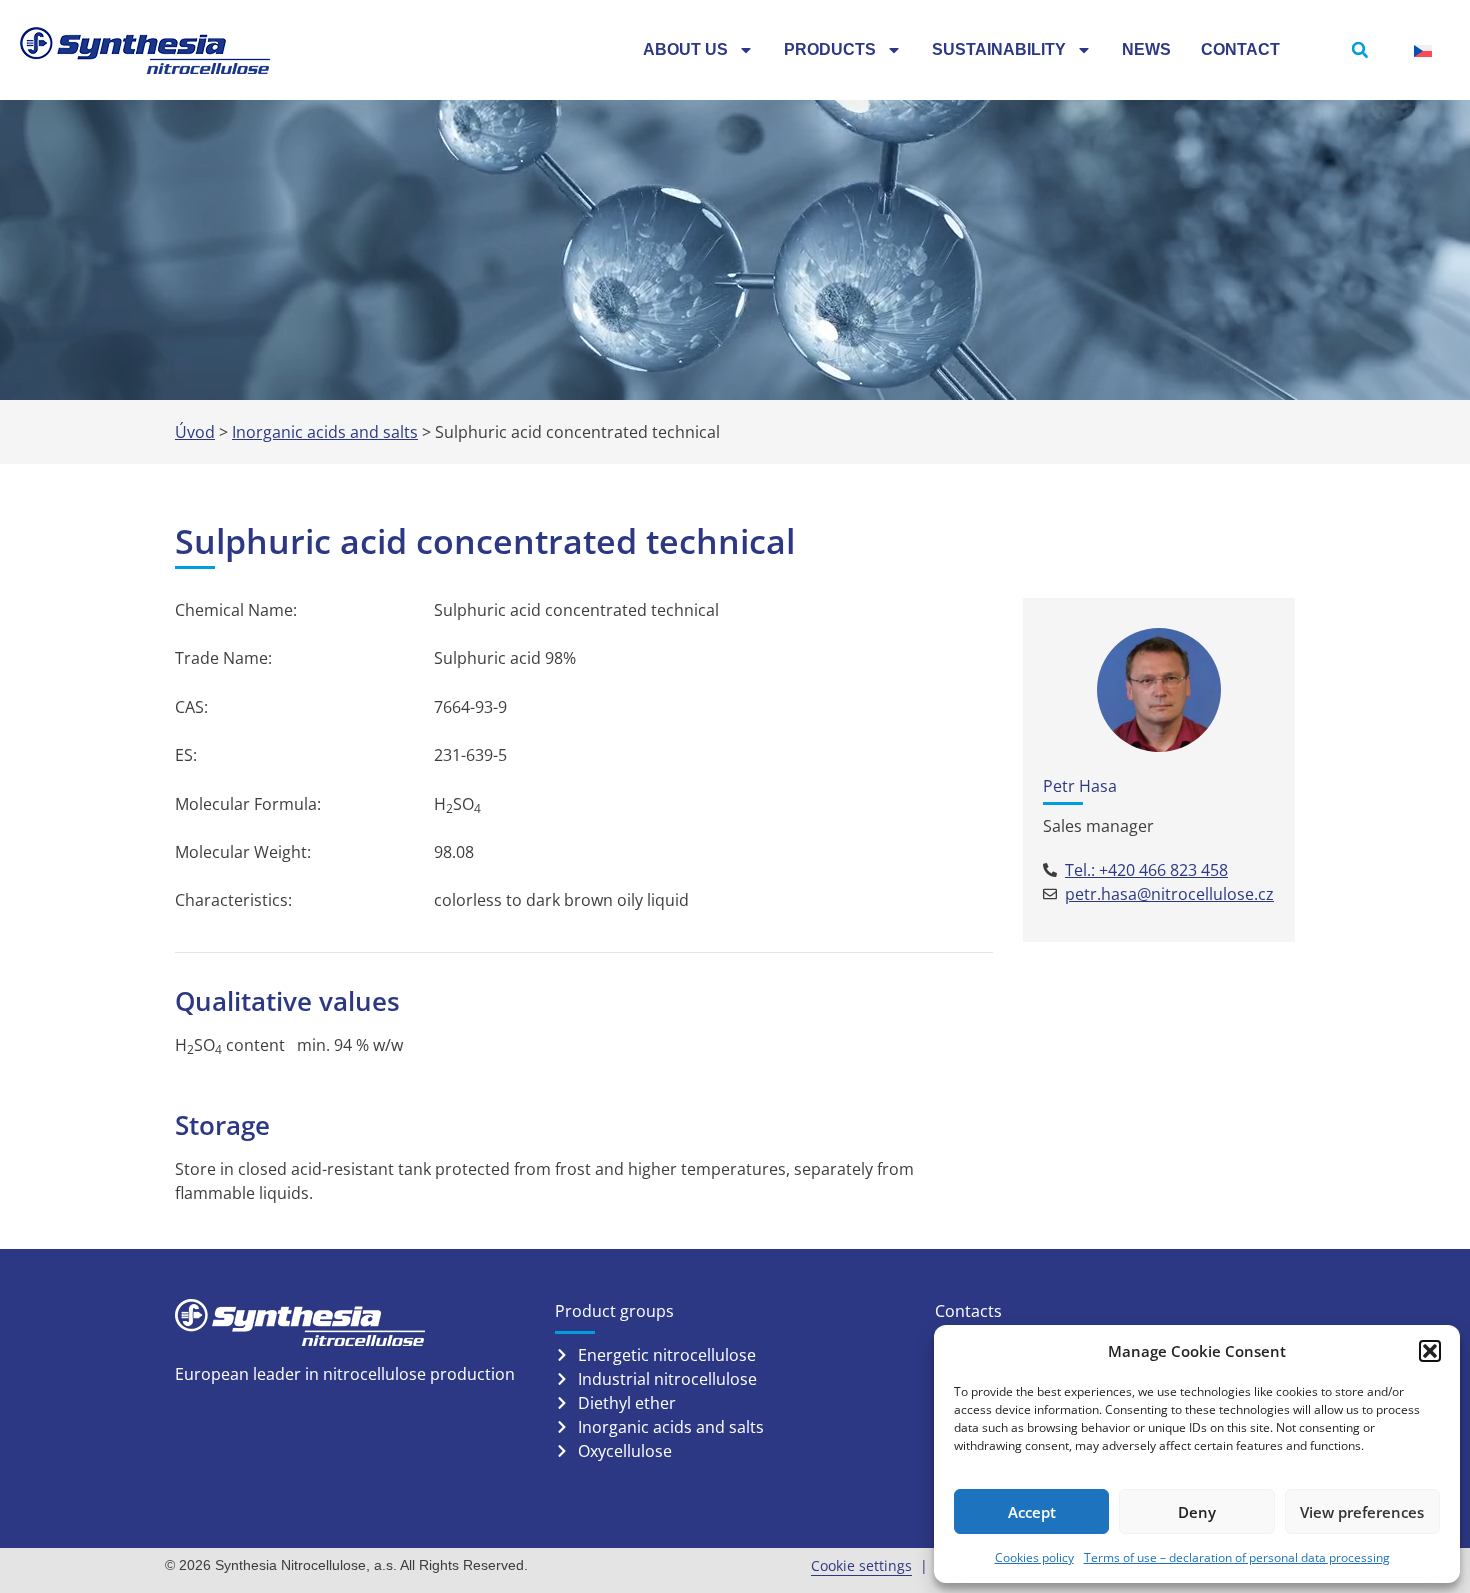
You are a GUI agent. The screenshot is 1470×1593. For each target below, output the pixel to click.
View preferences (1362, 1512)
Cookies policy (1034, 1557)
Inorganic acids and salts (325, 432)
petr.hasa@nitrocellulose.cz (1169, 894)
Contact (1240, 49)
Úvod (195, 432)
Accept (1032, 1512)
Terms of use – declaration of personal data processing (1237, 1557)
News (1146, 49)
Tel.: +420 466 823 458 (1146, 870)
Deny (1197, 1512)
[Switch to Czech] (1423, 50)
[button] (1430, 1351)
